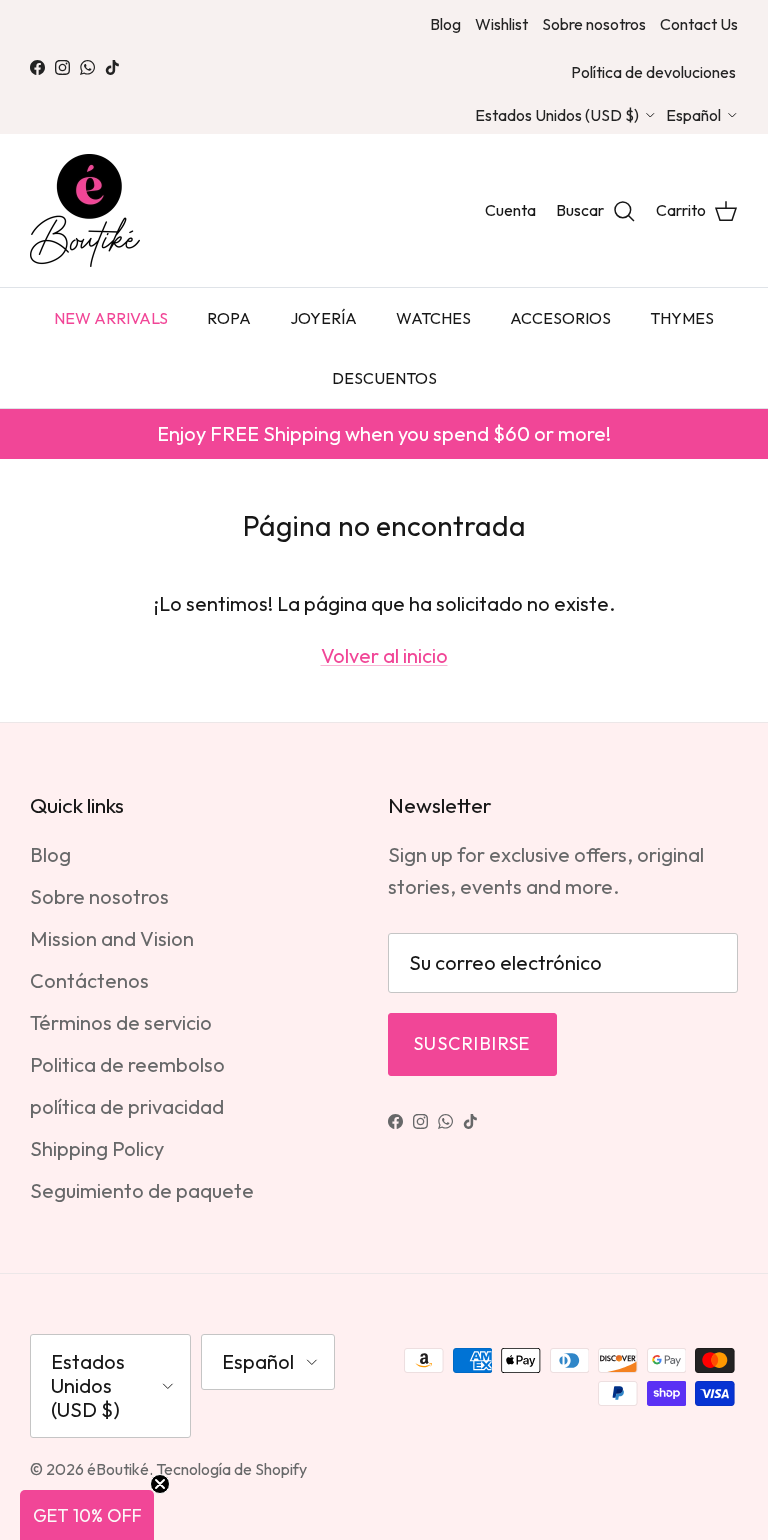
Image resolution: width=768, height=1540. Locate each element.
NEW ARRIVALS (111, 318)
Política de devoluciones (653, 72)
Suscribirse (472, 1043)
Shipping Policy (97, 1148)
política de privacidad (127, 1106)
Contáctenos (89, 980)
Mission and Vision (112, 938)
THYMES (682, 318)
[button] (87, 1515)
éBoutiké (118, 1469)
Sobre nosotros (594, 24)
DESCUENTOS (384, 378)
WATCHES (433, 318)
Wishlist (501, 24)
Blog (445, 24)
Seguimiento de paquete (142, 1190)
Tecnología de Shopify (231, 1469)
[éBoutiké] (85, 210)
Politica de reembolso (127, 1064)
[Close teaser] (160, 1484)
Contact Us (699, 24)
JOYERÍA (323, 318)
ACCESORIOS (560, 318)
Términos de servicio (121, 1022)
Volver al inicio (384, 655)
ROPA (229, 318)
